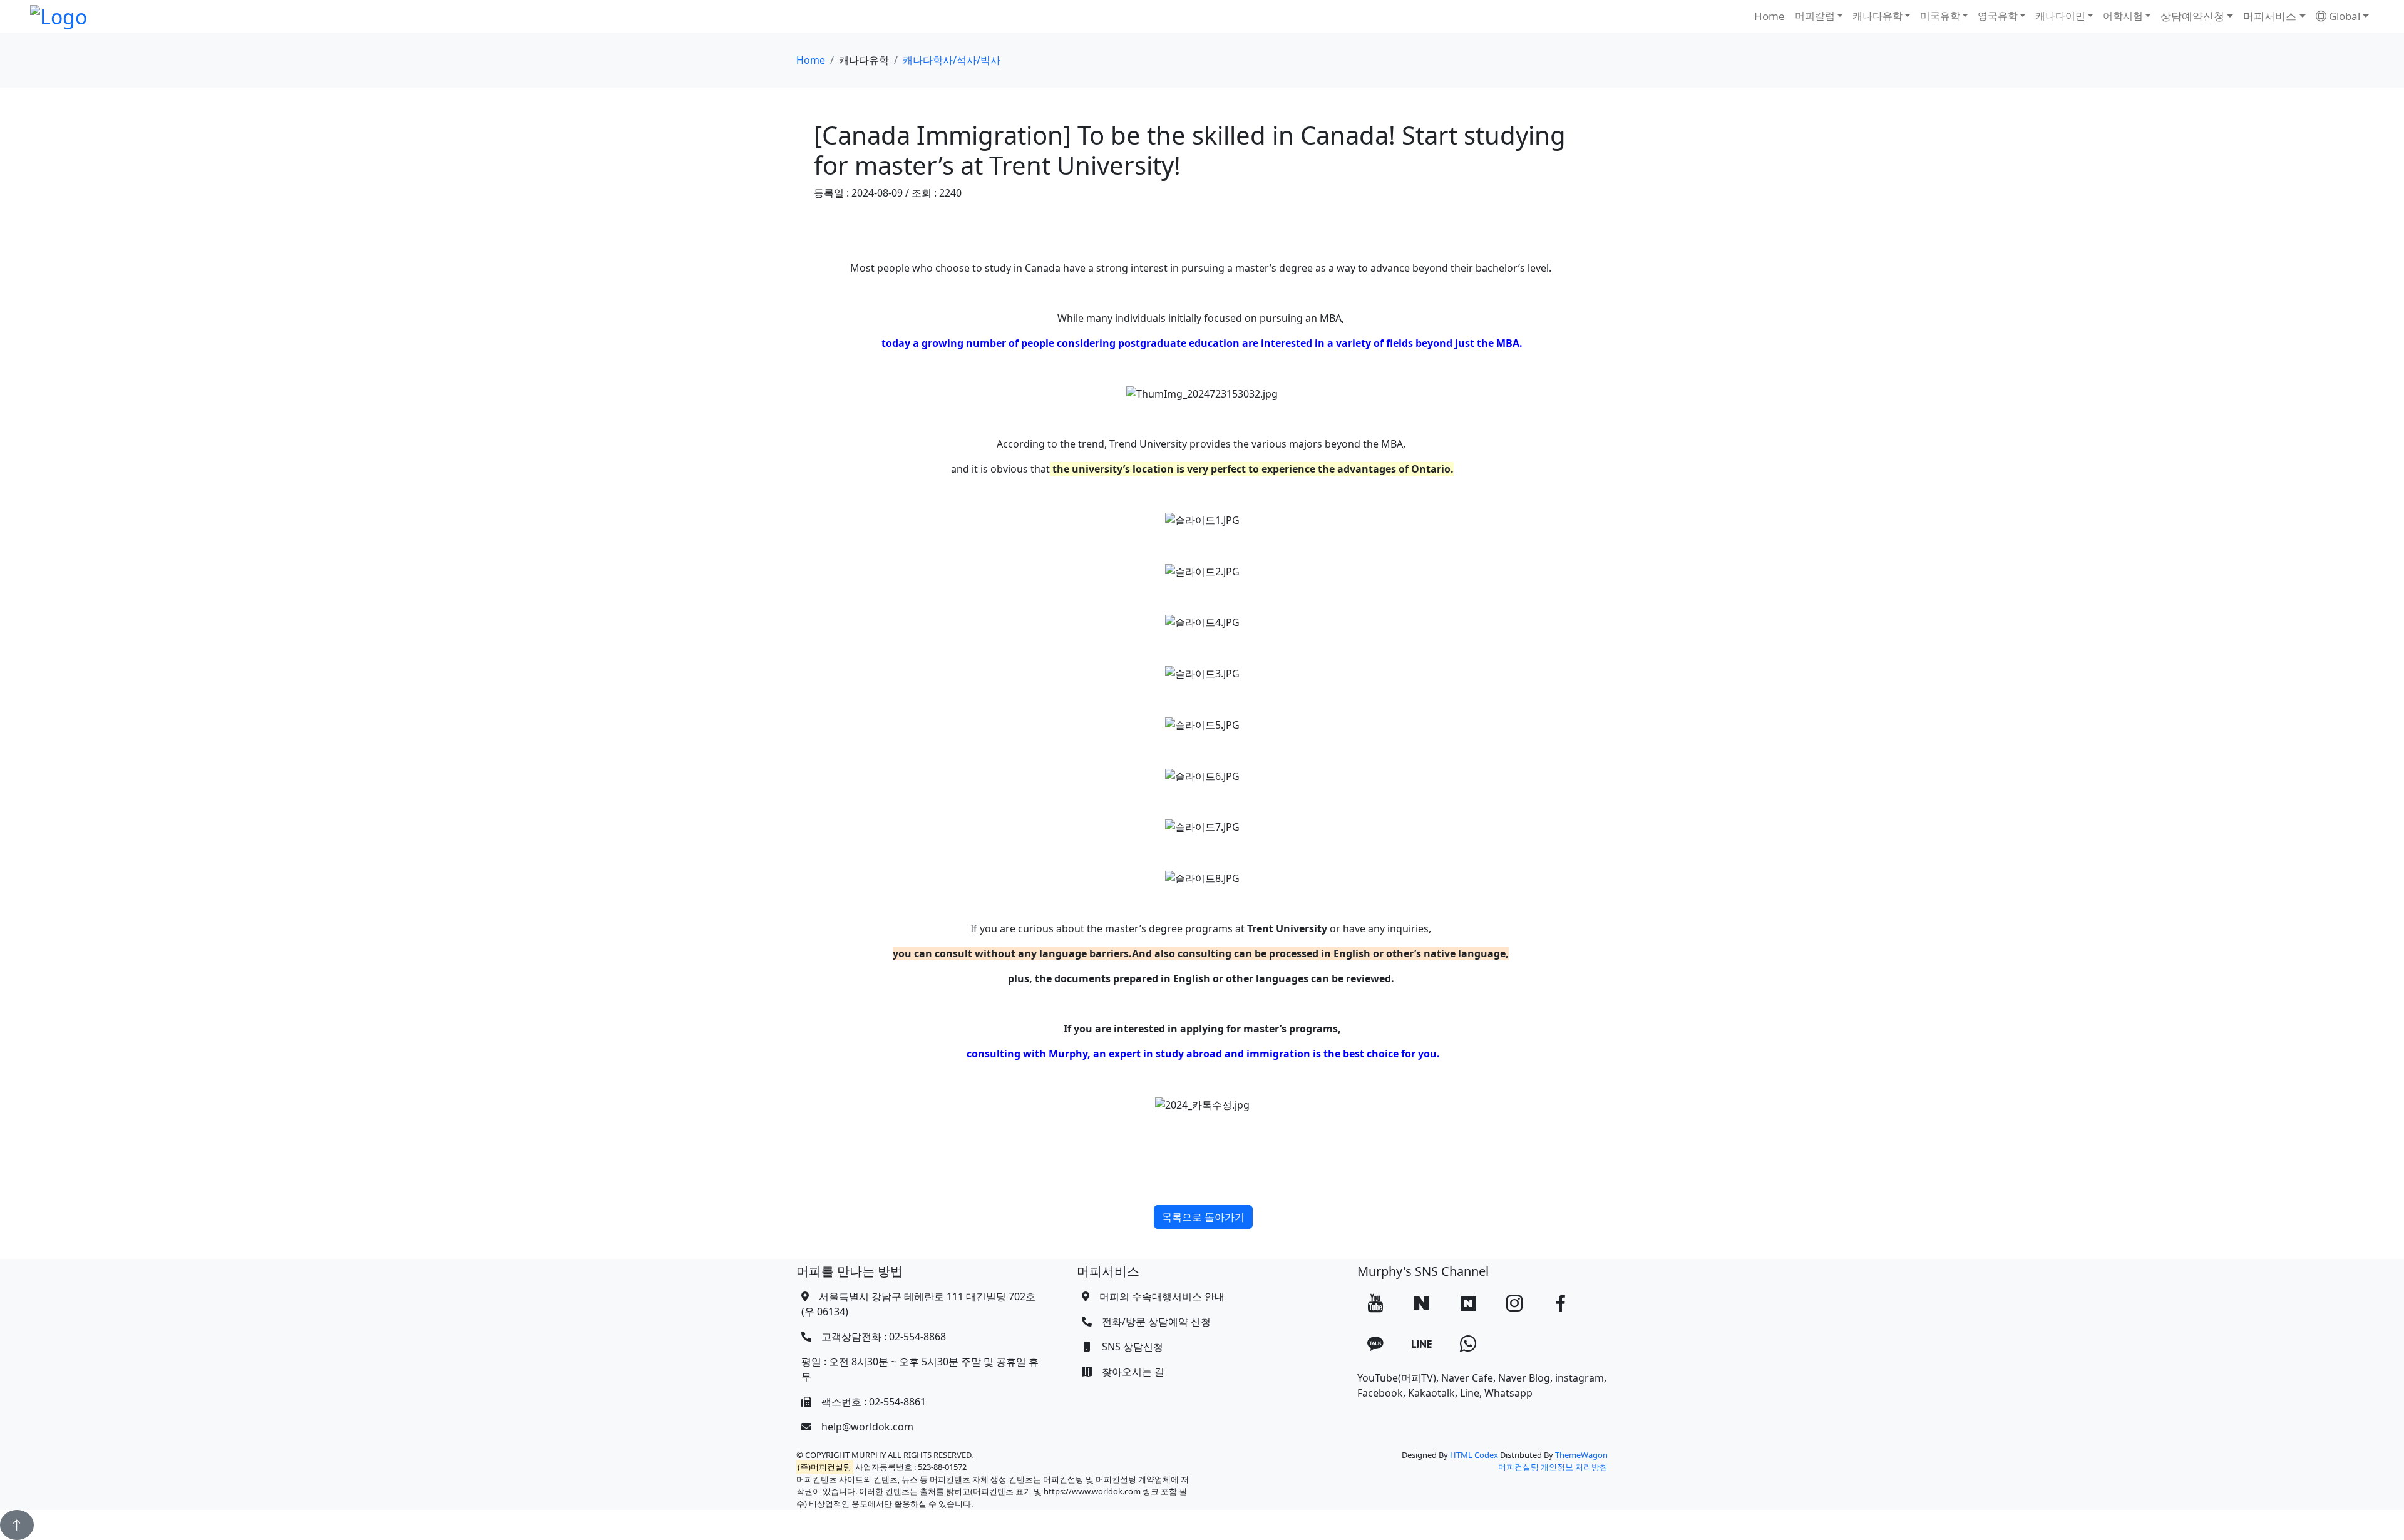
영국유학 (1998, 16)
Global (2343, 16)
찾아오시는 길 (1133, 1372)
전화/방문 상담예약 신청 (1156, 1322)
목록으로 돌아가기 (1203, 1217)
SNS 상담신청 (1133, 1347)
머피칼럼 (1815, 16)
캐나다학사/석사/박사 (952, 60)
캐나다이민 (2060, 16)
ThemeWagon (1581, 1455)
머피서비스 (2270, 16)
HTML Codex (1474, 1455)
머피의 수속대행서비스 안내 (1162, 1296)
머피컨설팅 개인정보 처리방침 (1553, 1467)
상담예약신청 (2192, 16)
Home (1770, 16)
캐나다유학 (1877, 16)
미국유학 (1940, 16)
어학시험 (2123, 16)
